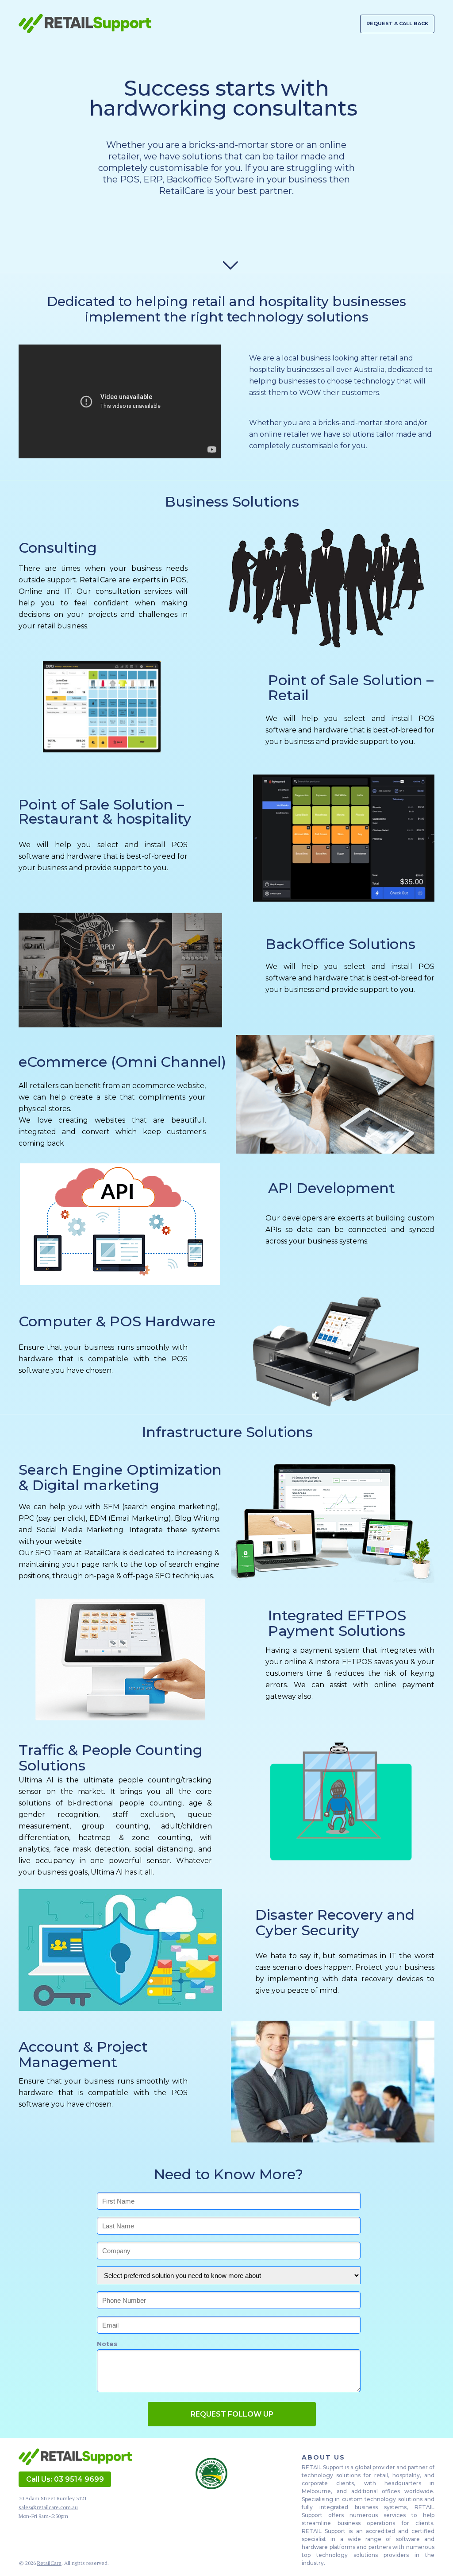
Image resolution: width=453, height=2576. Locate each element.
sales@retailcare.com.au (48, 2507)
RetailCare (49, 2563)
